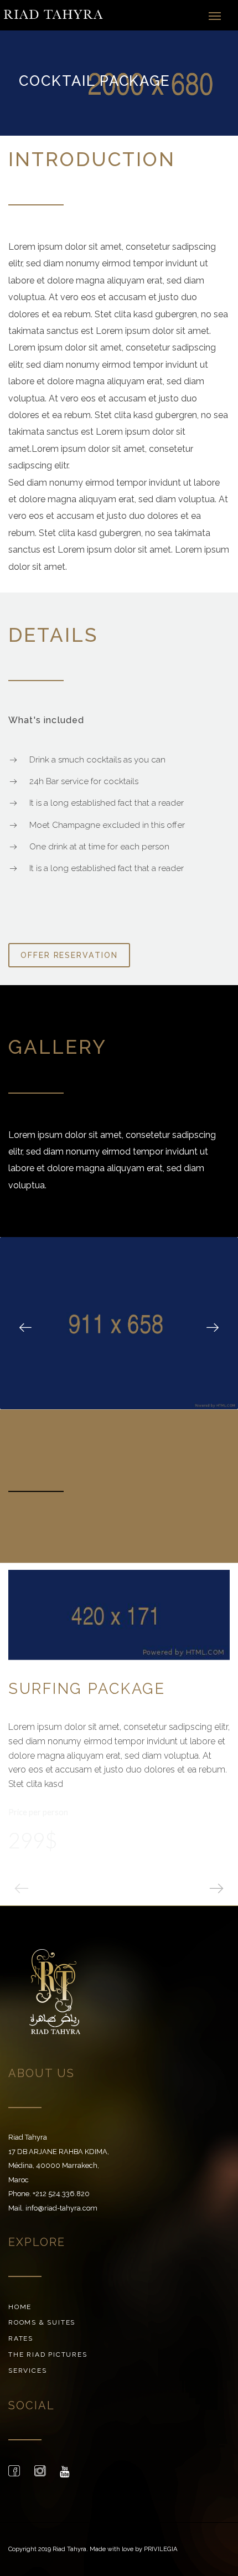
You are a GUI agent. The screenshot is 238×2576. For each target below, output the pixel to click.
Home (20, 2307)
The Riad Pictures (48, 2355)
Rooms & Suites (42, 2322)
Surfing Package (87, 1688)
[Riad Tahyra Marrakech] (53, 15)
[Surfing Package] (119, 1615)
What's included (46, 720)
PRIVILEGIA (161, 2549)
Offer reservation (69, 955)
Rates (21, 2338)
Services (27, 2371)
